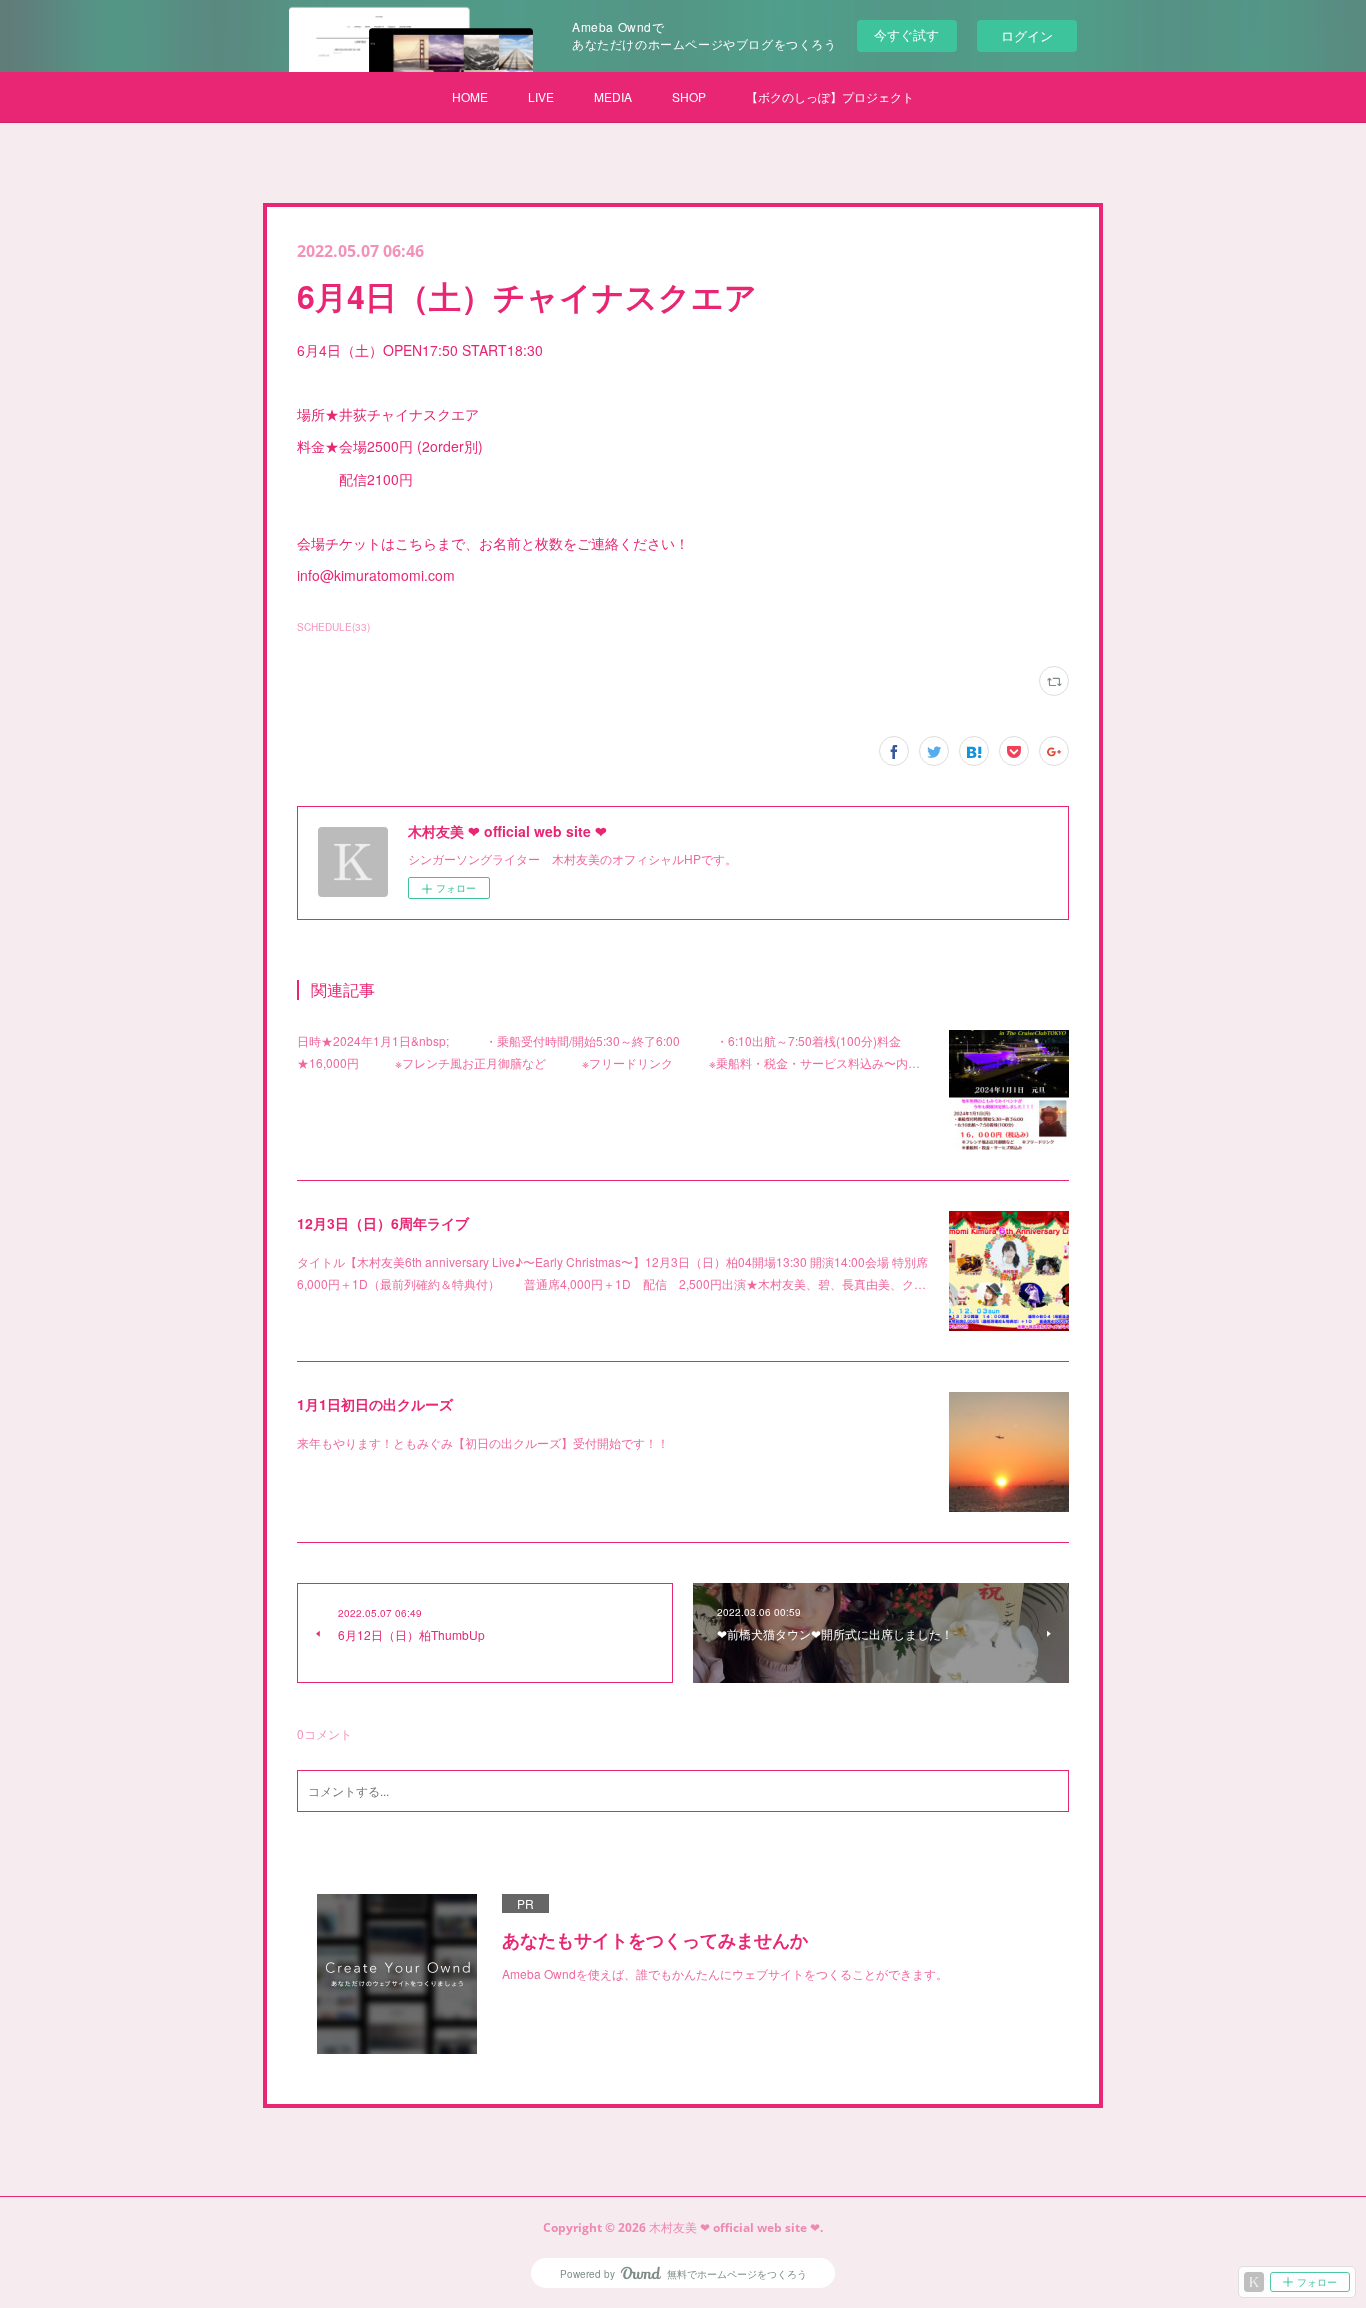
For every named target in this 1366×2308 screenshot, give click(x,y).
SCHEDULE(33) (333, 627)
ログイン (1027, 35)
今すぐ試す (906, 34)
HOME (470, 96)
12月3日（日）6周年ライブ (383, 1223)
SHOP (689, 96)
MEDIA (613, 96)
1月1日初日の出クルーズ (375, 1404)
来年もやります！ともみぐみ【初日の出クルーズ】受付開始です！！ (483, 1442)
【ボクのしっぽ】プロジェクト (830, 96)
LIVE (541, 96)
